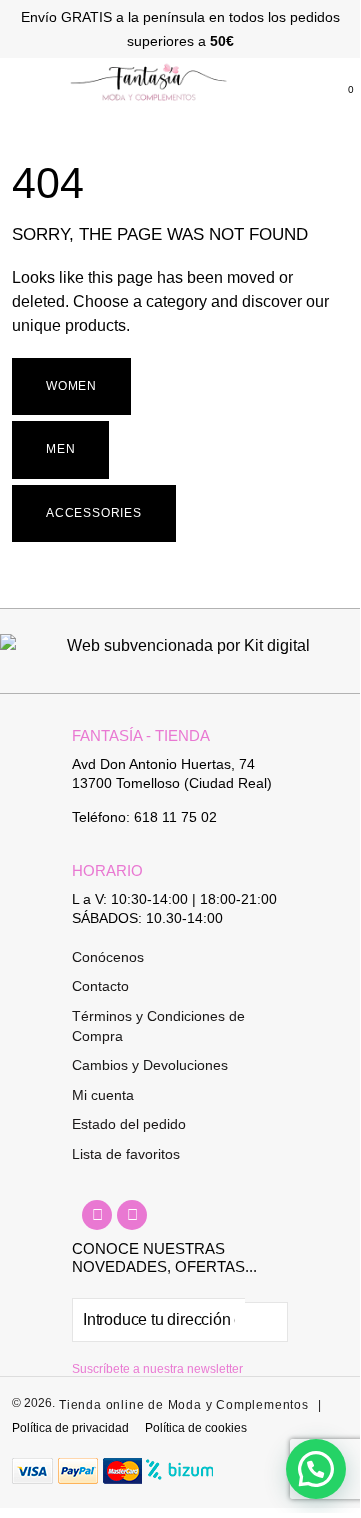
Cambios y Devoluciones (150, 1065)
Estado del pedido (129, 1124)
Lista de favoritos (126, 1154)
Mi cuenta (103, 1095)
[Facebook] (97, 1215)
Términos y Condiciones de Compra (158, 1026)
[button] (12, 85)
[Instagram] (132, 1215)
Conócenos (108, 957)
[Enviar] (266, 1322)
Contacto (100, 986)
